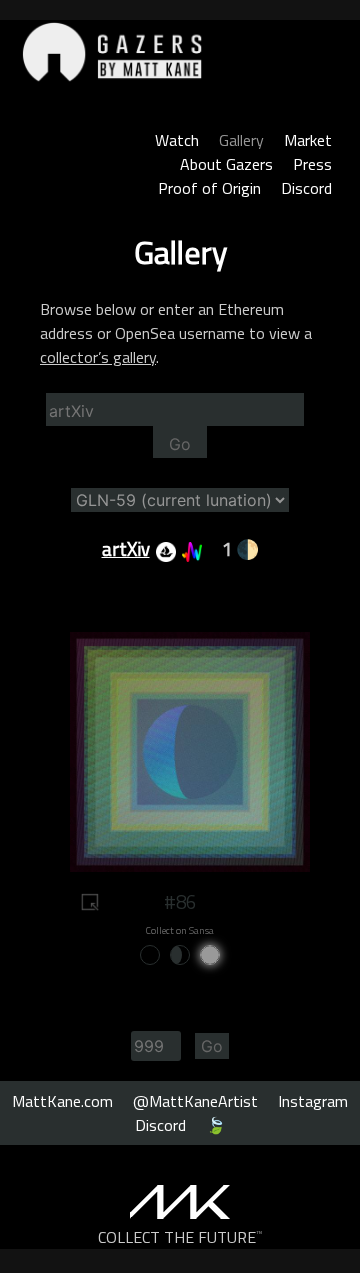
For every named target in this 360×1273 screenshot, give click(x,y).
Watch (177, 140)
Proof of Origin (209, 188)
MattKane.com (62, 1101)
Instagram (313, 1101)
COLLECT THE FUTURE (180, 1237)
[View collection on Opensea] (163, 549)
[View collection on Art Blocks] (189, 549)
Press (312, 164)
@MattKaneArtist (195, 1101)
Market (308, 140)
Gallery (241, 140)
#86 (180, 902)
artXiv (126, 549)
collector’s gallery (98, 357)
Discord (306, 188)
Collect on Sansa (180, 930)
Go (180, 444)
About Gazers (226, 164)
